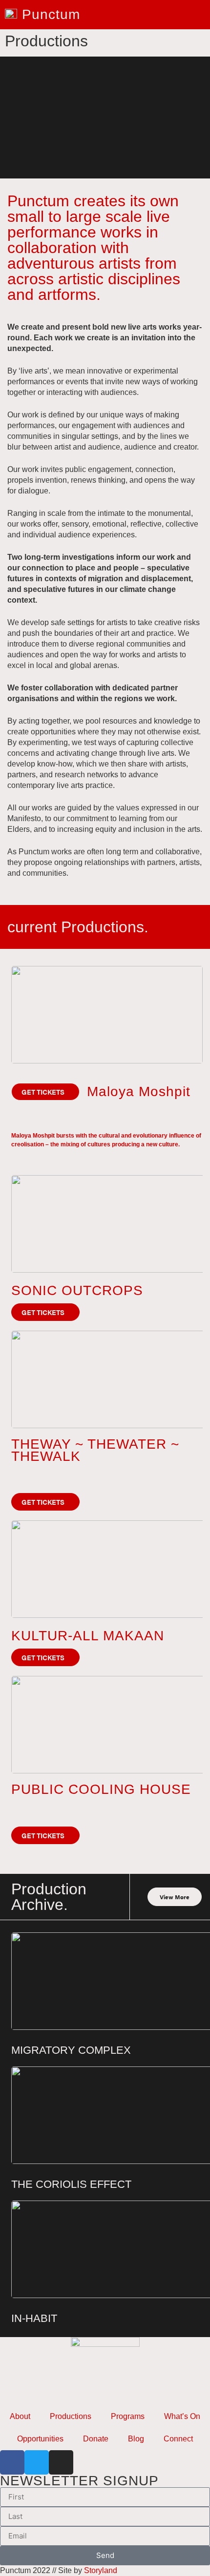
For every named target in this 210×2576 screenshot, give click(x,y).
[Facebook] (12, 2462)
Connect (178, 2439)
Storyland (101, 2570)
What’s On (182, 2416)
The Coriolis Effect (71, 2184)
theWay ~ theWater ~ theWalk (95, 1450)
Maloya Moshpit (139, 1091)
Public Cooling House (101, 1789)
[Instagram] (61, 2462)
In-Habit (34, 2318)
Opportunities (40, 2439)
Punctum (51, 14)
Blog (136, 2439)
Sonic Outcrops (77, 1290)
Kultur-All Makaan (88, 1636)
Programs (128, 2416)
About (20, 2416)
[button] (45, 1092)
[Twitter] (37, 2462)
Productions (71, 2416)
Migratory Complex (71, 2050)
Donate (96, 2439)
